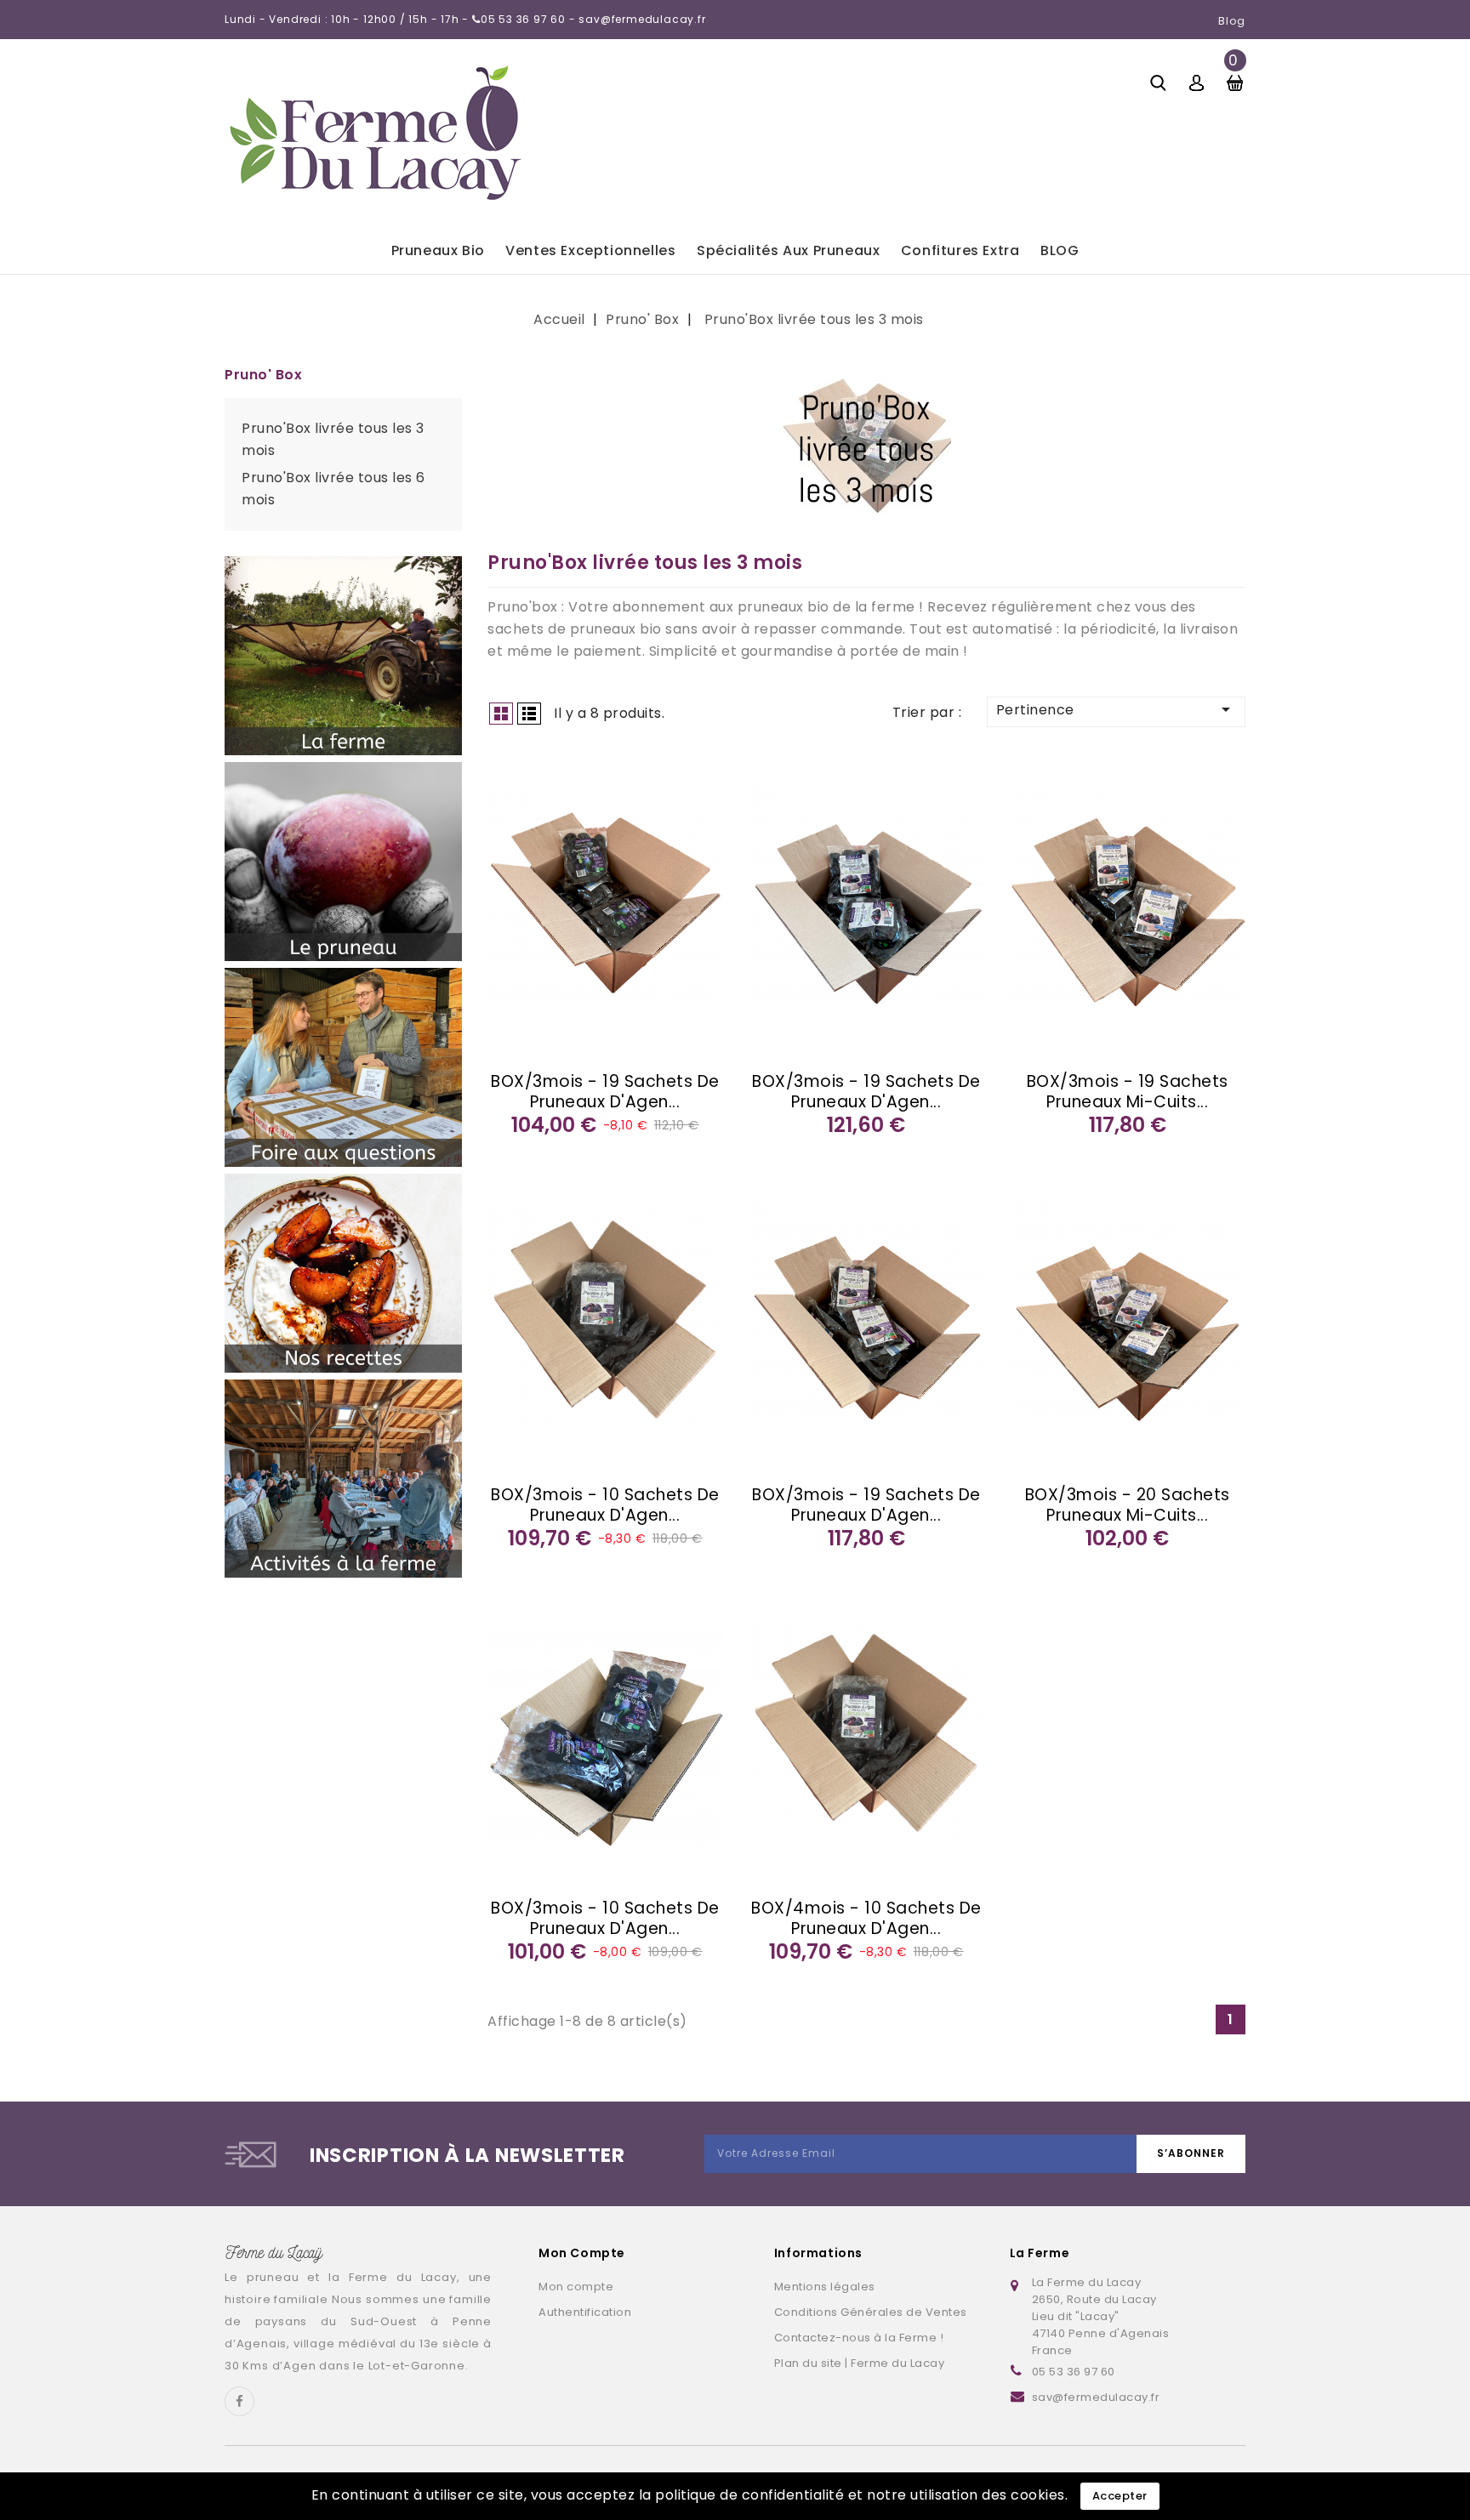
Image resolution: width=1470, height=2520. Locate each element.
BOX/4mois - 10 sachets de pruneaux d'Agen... (866, 1918)
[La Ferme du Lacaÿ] (343, 656)
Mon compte (576, 2287)
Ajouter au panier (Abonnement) (510, 840)
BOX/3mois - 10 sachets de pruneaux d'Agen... (605, 1505)
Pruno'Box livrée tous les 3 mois (333, 439)
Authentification (585, 2312)
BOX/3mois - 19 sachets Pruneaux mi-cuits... (1128, 1092)
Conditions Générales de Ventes (871, 2312)
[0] (1235, 81)
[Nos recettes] (343, 1273)
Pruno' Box (263, 375)
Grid (501, 714)
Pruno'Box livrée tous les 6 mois (333, 489)
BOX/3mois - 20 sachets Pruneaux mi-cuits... (1128, 1505)
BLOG (1060, 250)
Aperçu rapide (510, 807)
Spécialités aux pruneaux (788, 250)
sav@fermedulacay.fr (1096, 2397)
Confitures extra (960, 250)
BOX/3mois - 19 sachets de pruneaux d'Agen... (605, 1092)
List (529, 714)
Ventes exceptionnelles (590, 250)
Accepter (1120, 2496)
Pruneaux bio (438, 250)
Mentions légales (825, 2287)
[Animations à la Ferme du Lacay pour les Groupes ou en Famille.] (343, 1479)
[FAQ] (343, 1067)
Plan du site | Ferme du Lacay (860, 2363)
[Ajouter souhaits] (510, 774)
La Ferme (1040, 2253)
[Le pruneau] (343, 862)
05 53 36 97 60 (1074, 2372)
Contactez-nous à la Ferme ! (859, 2338)
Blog (1232, 21)
